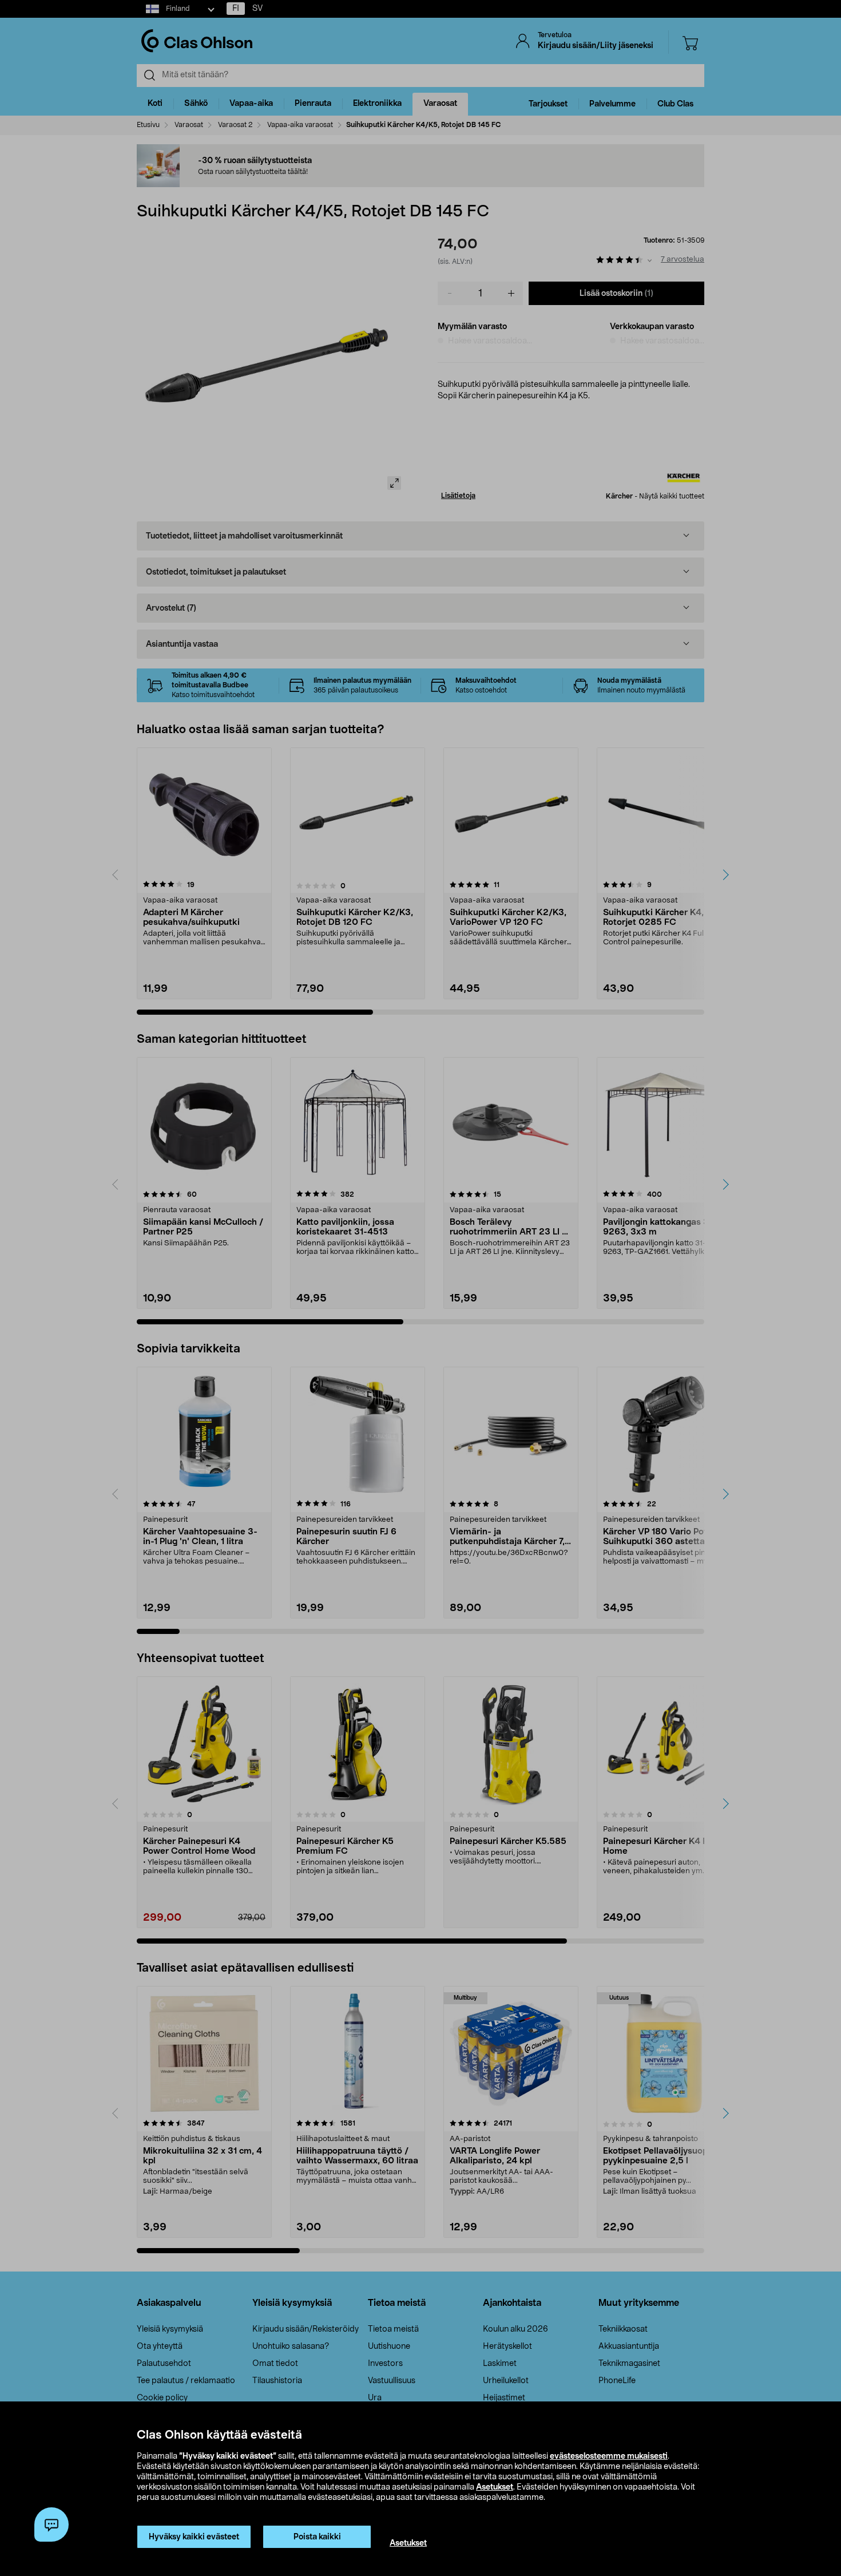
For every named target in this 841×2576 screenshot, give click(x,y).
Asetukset (495, 2487)
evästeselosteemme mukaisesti (609, 2456)
